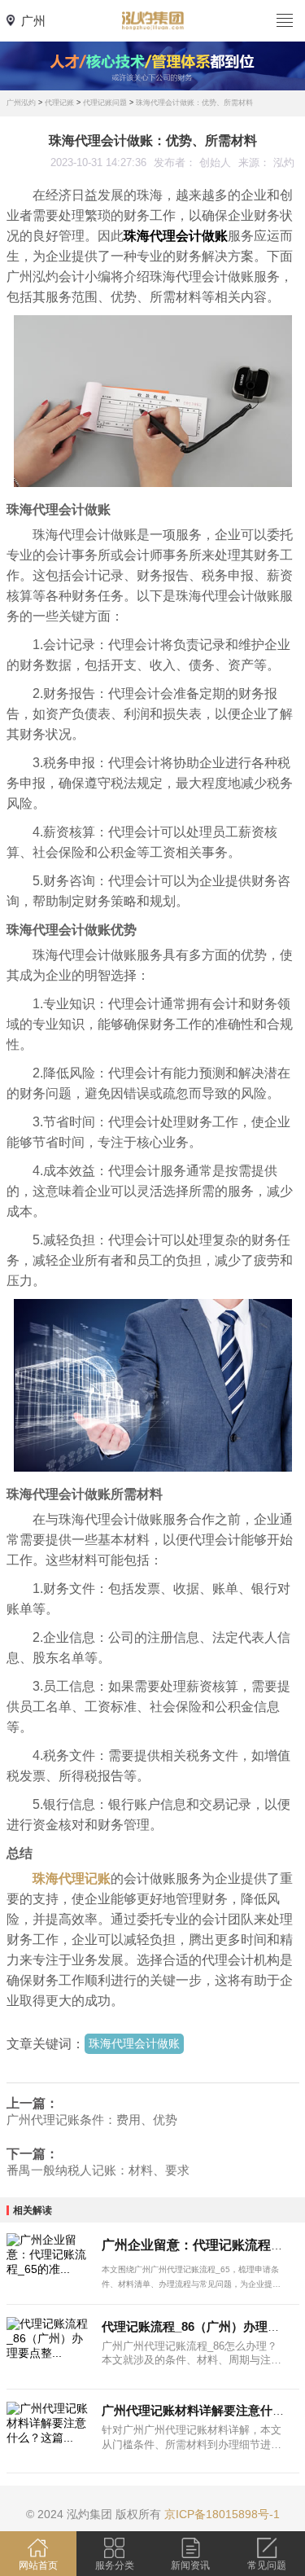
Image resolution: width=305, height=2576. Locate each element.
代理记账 (59, 103)
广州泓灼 (21, 103)
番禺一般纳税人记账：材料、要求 (98, 2170)
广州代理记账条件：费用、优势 (92, 2120)
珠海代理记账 (72, 1878)
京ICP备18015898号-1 (222, 2514)
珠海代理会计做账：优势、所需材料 (194, 103)
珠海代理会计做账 (134, 2043)
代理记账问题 (105, 103)
